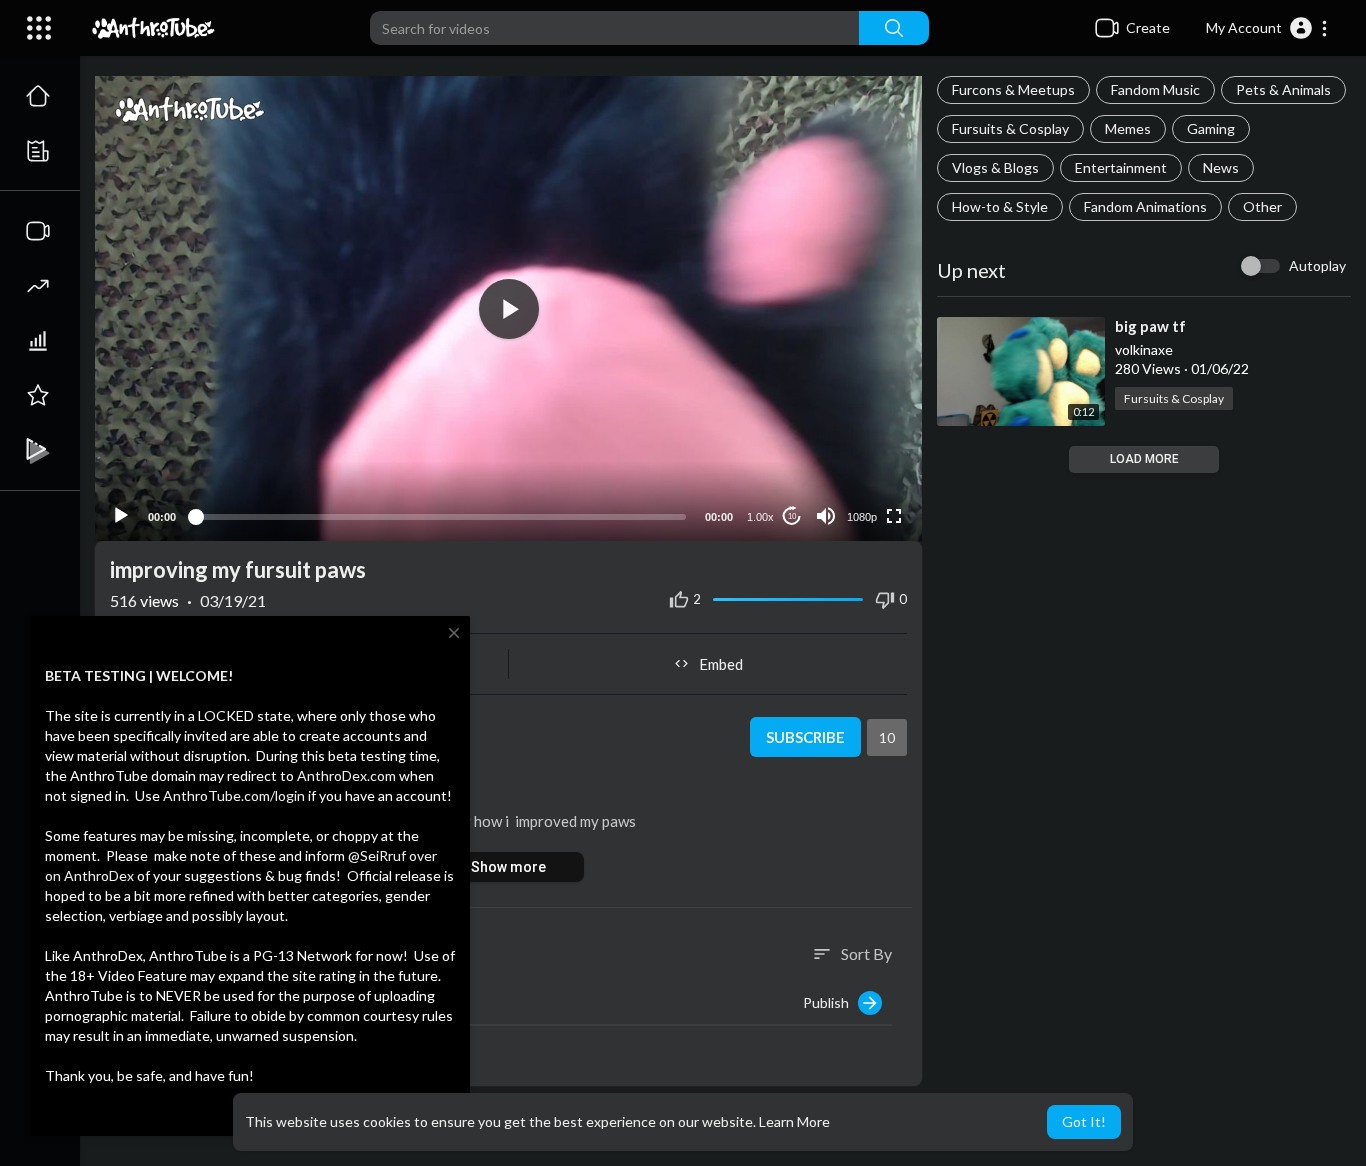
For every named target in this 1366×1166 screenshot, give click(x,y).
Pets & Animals (1283, 89)
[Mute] (826, 516)
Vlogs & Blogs (995, 167)
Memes (1128, 128)
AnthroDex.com (346, 775)
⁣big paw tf (1150, 326)
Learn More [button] (794, 1121)
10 (792, 516)
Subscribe (805, 737)
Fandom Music (1155, 89)
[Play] (121, 516)
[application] (508, 308)
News (1221, 167)
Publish (830, 1002)
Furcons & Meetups (1013, 89)
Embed (721, 664)
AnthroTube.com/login (234, 795)
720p (856, 437)
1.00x (760, 517)
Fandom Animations (1145, 206)
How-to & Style (1000, 206)
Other (1262, 206)
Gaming (1211, 128)
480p (856, 467)
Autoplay (1317, 265)
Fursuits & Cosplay (1010, 128)
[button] (1267, 28)
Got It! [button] (1084, 1121)
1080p (862, 517)
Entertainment (1121, 167)
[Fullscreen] (894, 516)
